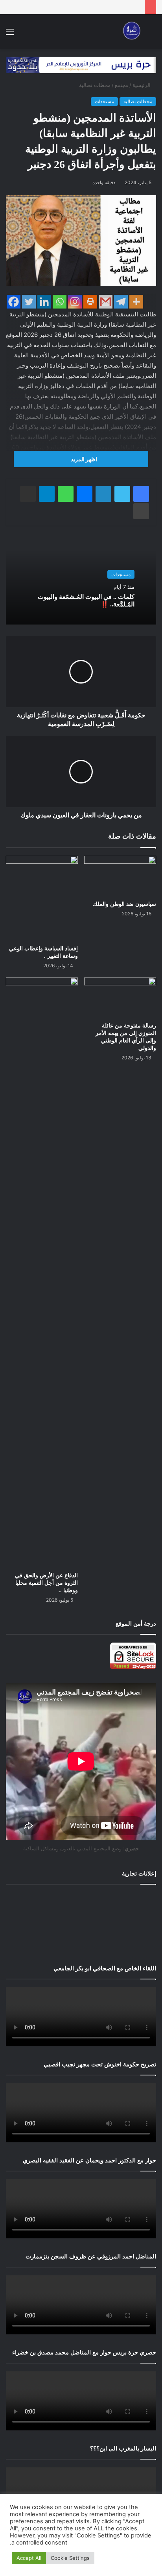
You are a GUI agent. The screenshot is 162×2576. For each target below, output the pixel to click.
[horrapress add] (81, 65)
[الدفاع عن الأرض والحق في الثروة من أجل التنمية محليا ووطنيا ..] (42, 1273)
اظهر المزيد (83, 459)
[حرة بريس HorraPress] (131, 31)
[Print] (90, 302)
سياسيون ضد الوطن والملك (124, 904)
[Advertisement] (81, 1923)
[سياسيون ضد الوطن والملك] (120, 876)
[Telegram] (121, 302)
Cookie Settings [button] (70, 2558)
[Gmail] (106, 302)
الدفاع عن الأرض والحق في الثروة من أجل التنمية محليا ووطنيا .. (46, 1583)
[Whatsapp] (60, 302)
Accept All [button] (29, 2558)
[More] (136, 302)
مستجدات (104, 101)
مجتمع (121, 85)
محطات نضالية (95, 85)
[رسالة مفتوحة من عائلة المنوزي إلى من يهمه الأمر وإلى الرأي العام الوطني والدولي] (120, 998)
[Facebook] (14, 302)
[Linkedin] (44, 302)
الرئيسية (142, 85)
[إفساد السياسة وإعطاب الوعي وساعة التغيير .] (42, 898)
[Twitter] (29, 302)
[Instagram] (75, 302)
